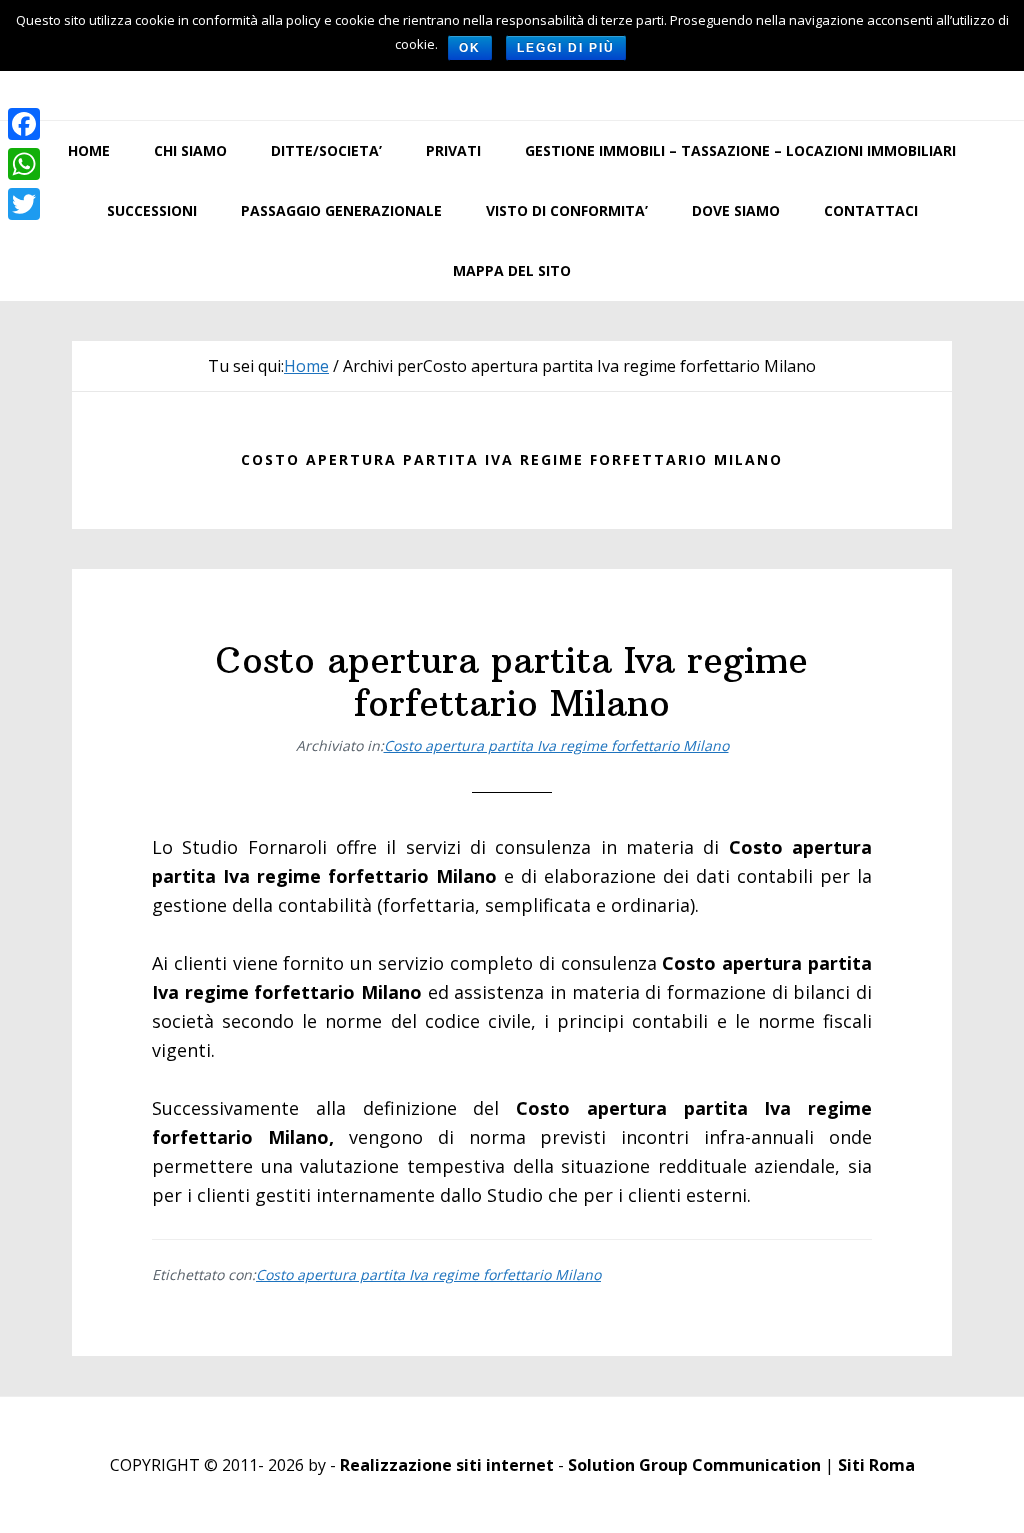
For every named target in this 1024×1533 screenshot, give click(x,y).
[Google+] (24, 228)
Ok (470, 48)
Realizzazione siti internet (447, 1465)
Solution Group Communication (694, 1465)
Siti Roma (876, 1465)
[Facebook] (24, 124)
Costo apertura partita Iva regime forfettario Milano (512, 682)
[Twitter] (24, 204)
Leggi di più (566, 48)
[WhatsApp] (24, 164)
